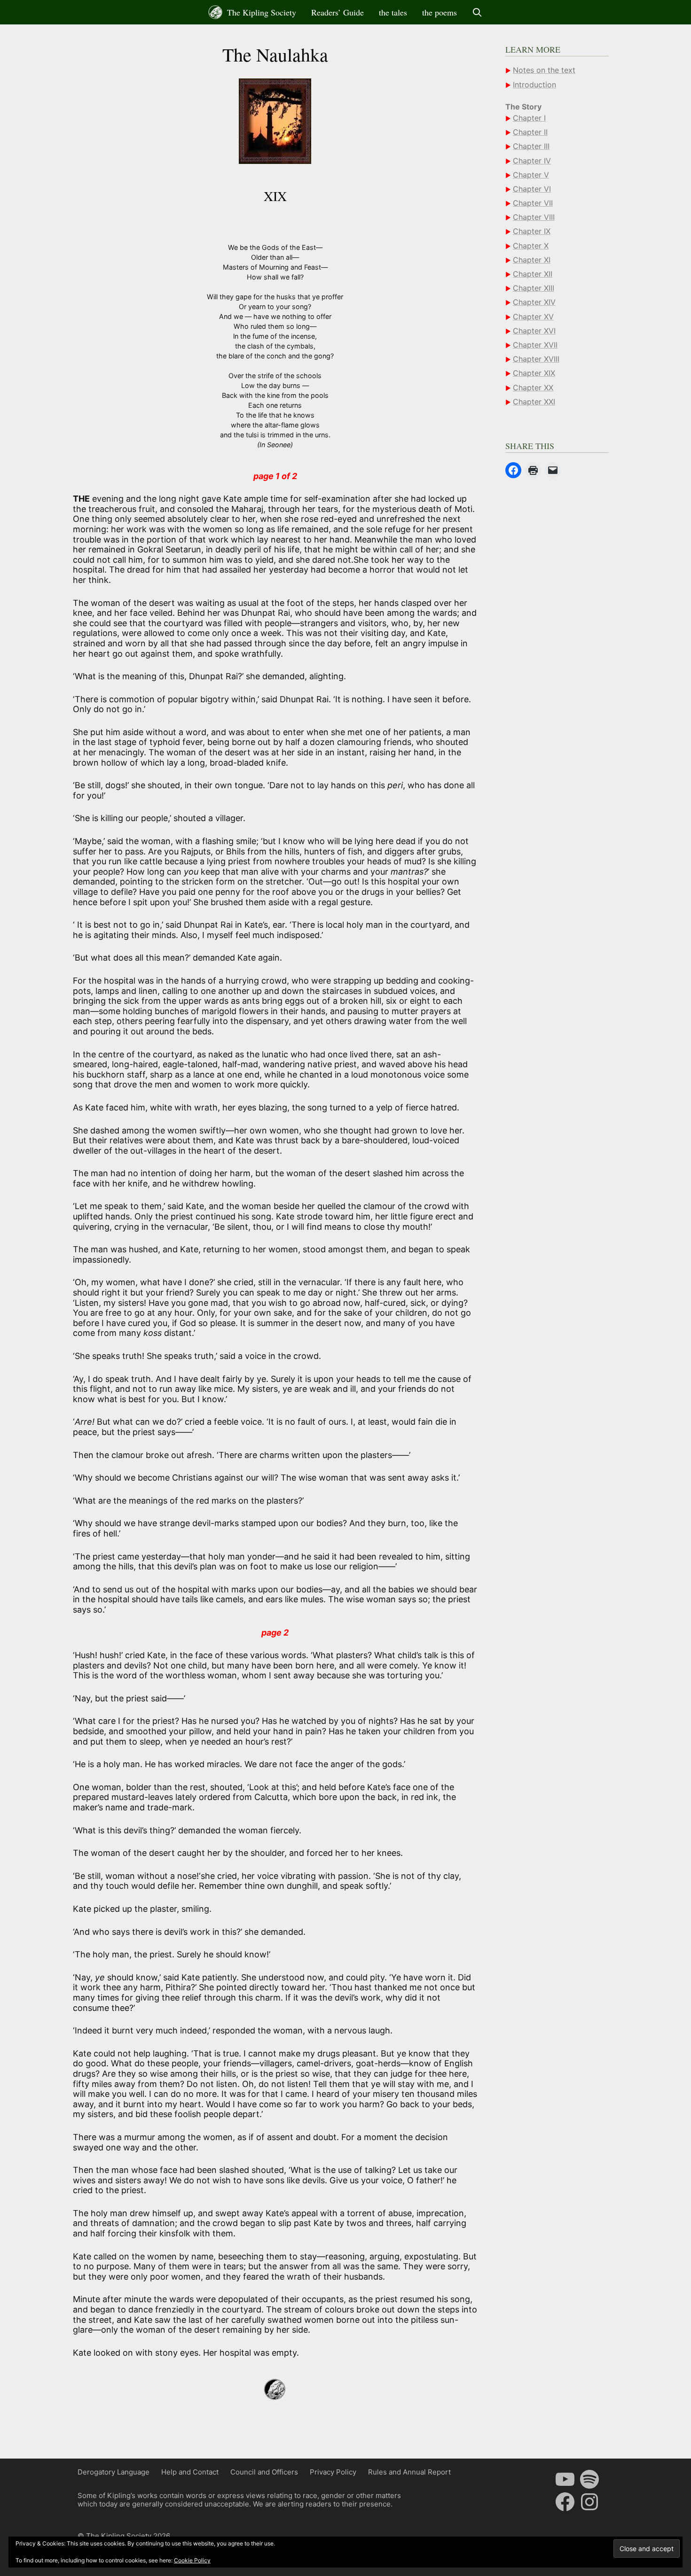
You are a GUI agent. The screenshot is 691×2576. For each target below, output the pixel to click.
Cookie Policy (192, 2560)
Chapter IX (532, 231)
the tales (393, 12)
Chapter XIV (534, 302)
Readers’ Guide (338, 12)
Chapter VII (533, 203)
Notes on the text (544, 70)
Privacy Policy (333, 2472)
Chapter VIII (534, 217)
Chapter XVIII (536, 359)
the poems (440, 12)
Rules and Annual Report (409, 2472)
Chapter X (531, 245)
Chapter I (529, 118)
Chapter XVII (535, 345)
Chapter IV (532, 160)
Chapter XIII (534, 288)
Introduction (534, 84)
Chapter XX (533, 387)
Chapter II (530, 132)
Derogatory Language (114, 2472)
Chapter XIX (534, 373)
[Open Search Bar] (477, 12)
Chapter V (531, 174)
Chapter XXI (534, 401)
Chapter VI (532, 189)
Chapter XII (533, 274)
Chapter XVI (534, 330)
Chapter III (531, 146)
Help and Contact (190, 2472)
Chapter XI (532, 259)
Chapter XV (533, 316)
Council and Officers (264, 2472)
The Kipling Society (260, 12)
